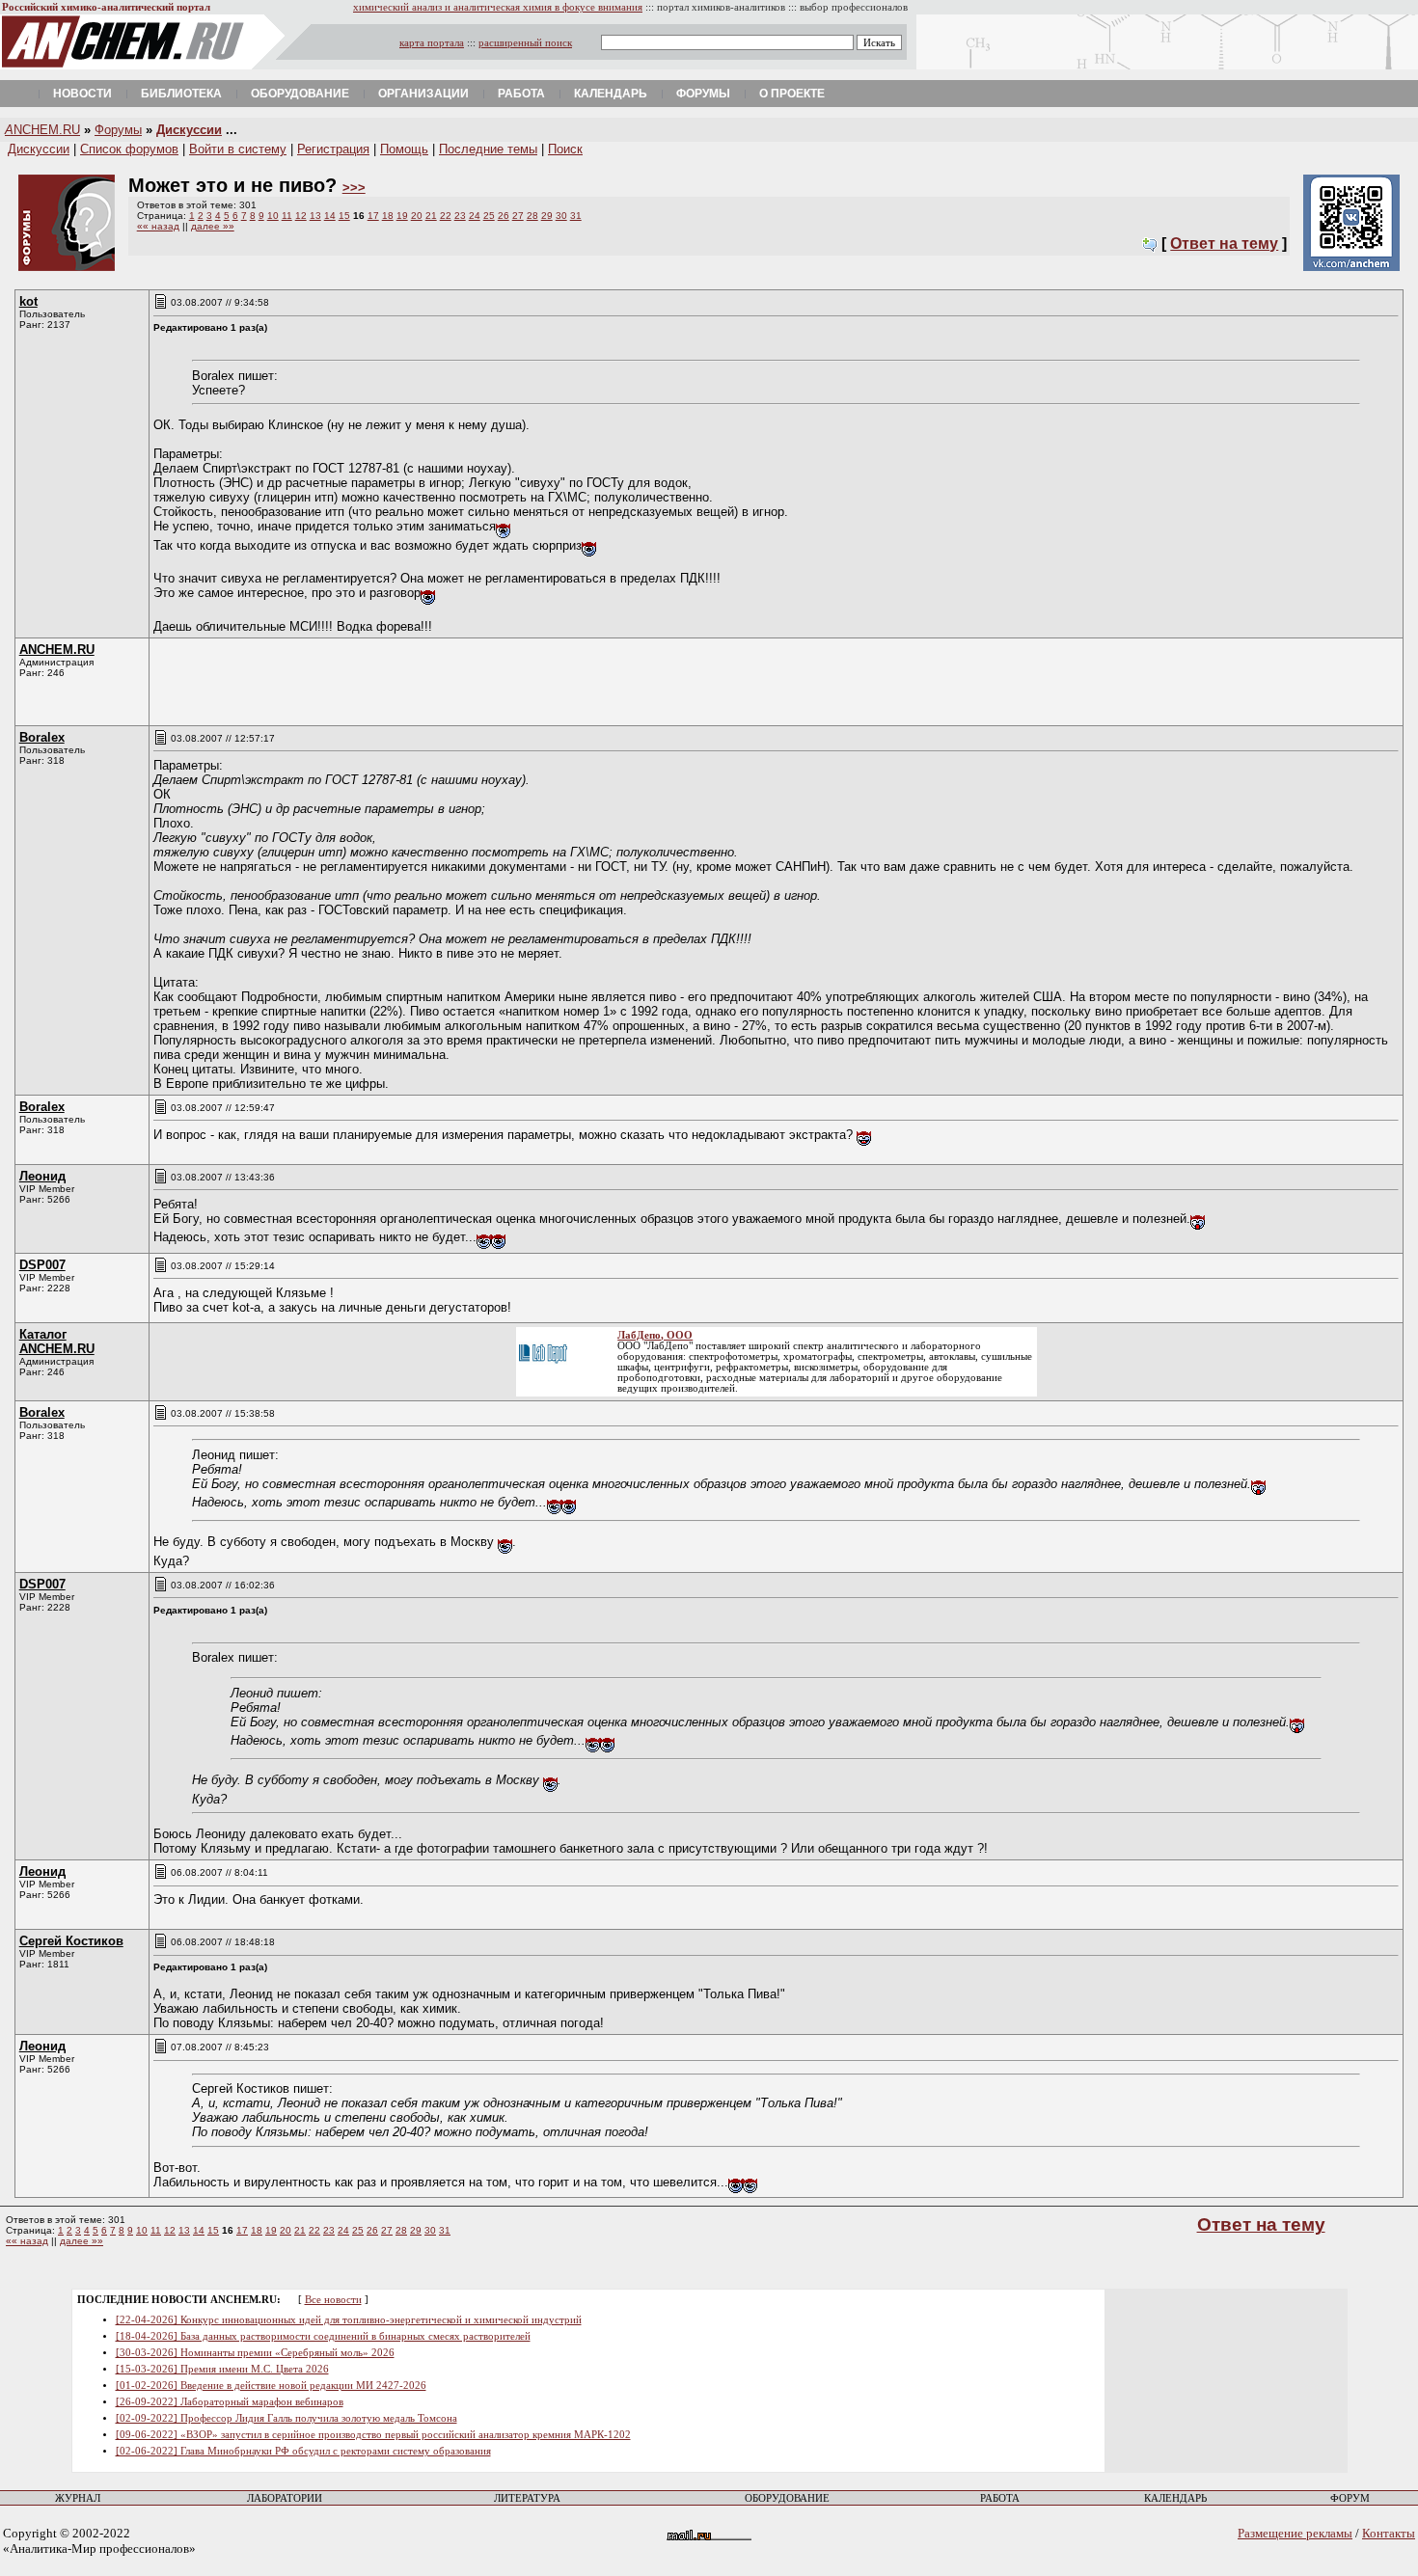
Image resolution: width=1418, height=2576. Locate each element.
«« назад (158, 226)
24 (475, 216)
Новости (82, 94)
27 (518, 216)
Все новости (333, 2300)
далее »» (213, 226)
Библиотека (181, 94)
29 (547, 216)
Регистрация (333, 149)
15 (344, 216)
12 (301, 216)
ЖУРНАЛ (78, 2498)
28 (532, 216)
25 (489, 216)
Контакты (1389, 2533)
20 (417, 216)
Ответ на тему (1224, 244)
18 (388, 216)
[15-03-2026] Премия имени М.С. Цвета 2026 (222, 2369)
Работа (521, 94)
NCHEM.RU (42, 130)
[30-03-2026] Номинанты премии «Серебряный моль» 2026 (255, 2353)
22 (446, 216)
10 (273, 216)
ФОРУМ (1350, 2498)
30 (561, 216)
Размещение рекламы (1295, 2533)
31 (576, 216)
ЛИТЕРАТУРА (527, 2498)
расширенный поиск (525, 43)
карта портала (432, 43)
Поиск (565, 149)
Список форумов (129, 149)
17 (373, 216)
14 (330, 216)
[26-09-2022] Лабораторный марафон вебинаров (230, 2402)
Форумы (703, 94)
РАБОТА (1000, 2498)
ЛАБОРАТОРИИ (285, 2498)
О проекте (792, 94)
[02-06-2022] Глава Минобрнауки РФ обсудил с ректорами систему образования (303, 2451)
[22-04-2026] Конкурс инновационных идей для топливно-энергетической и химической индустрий (349, 2320)
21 (431, 216)
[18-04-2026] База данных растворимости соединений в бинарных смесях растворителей (323, 2336)
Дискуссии (189, 130)
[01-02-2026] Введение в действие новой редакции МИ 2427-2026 (271, 2386)
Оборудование (300, 94)
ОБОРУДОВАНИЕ (787, 2498)
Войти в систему (238, 149)
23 (460, 216)
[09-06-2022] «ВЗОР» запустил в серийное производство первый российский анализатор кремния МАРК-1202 (373, 2435)
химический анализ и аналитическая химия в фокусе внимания (498, 7)
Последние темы (488, 149)
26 (504, 216)
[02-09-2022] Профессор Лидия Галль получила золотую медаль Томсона (286, 2418)
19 (402, 216)
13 (315, 216)
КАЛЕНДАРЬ (1175, 2498)
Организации (423, 94)
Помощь (404, 149)
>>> (354, 188)
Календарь (611, 94)
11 (287, 216)
